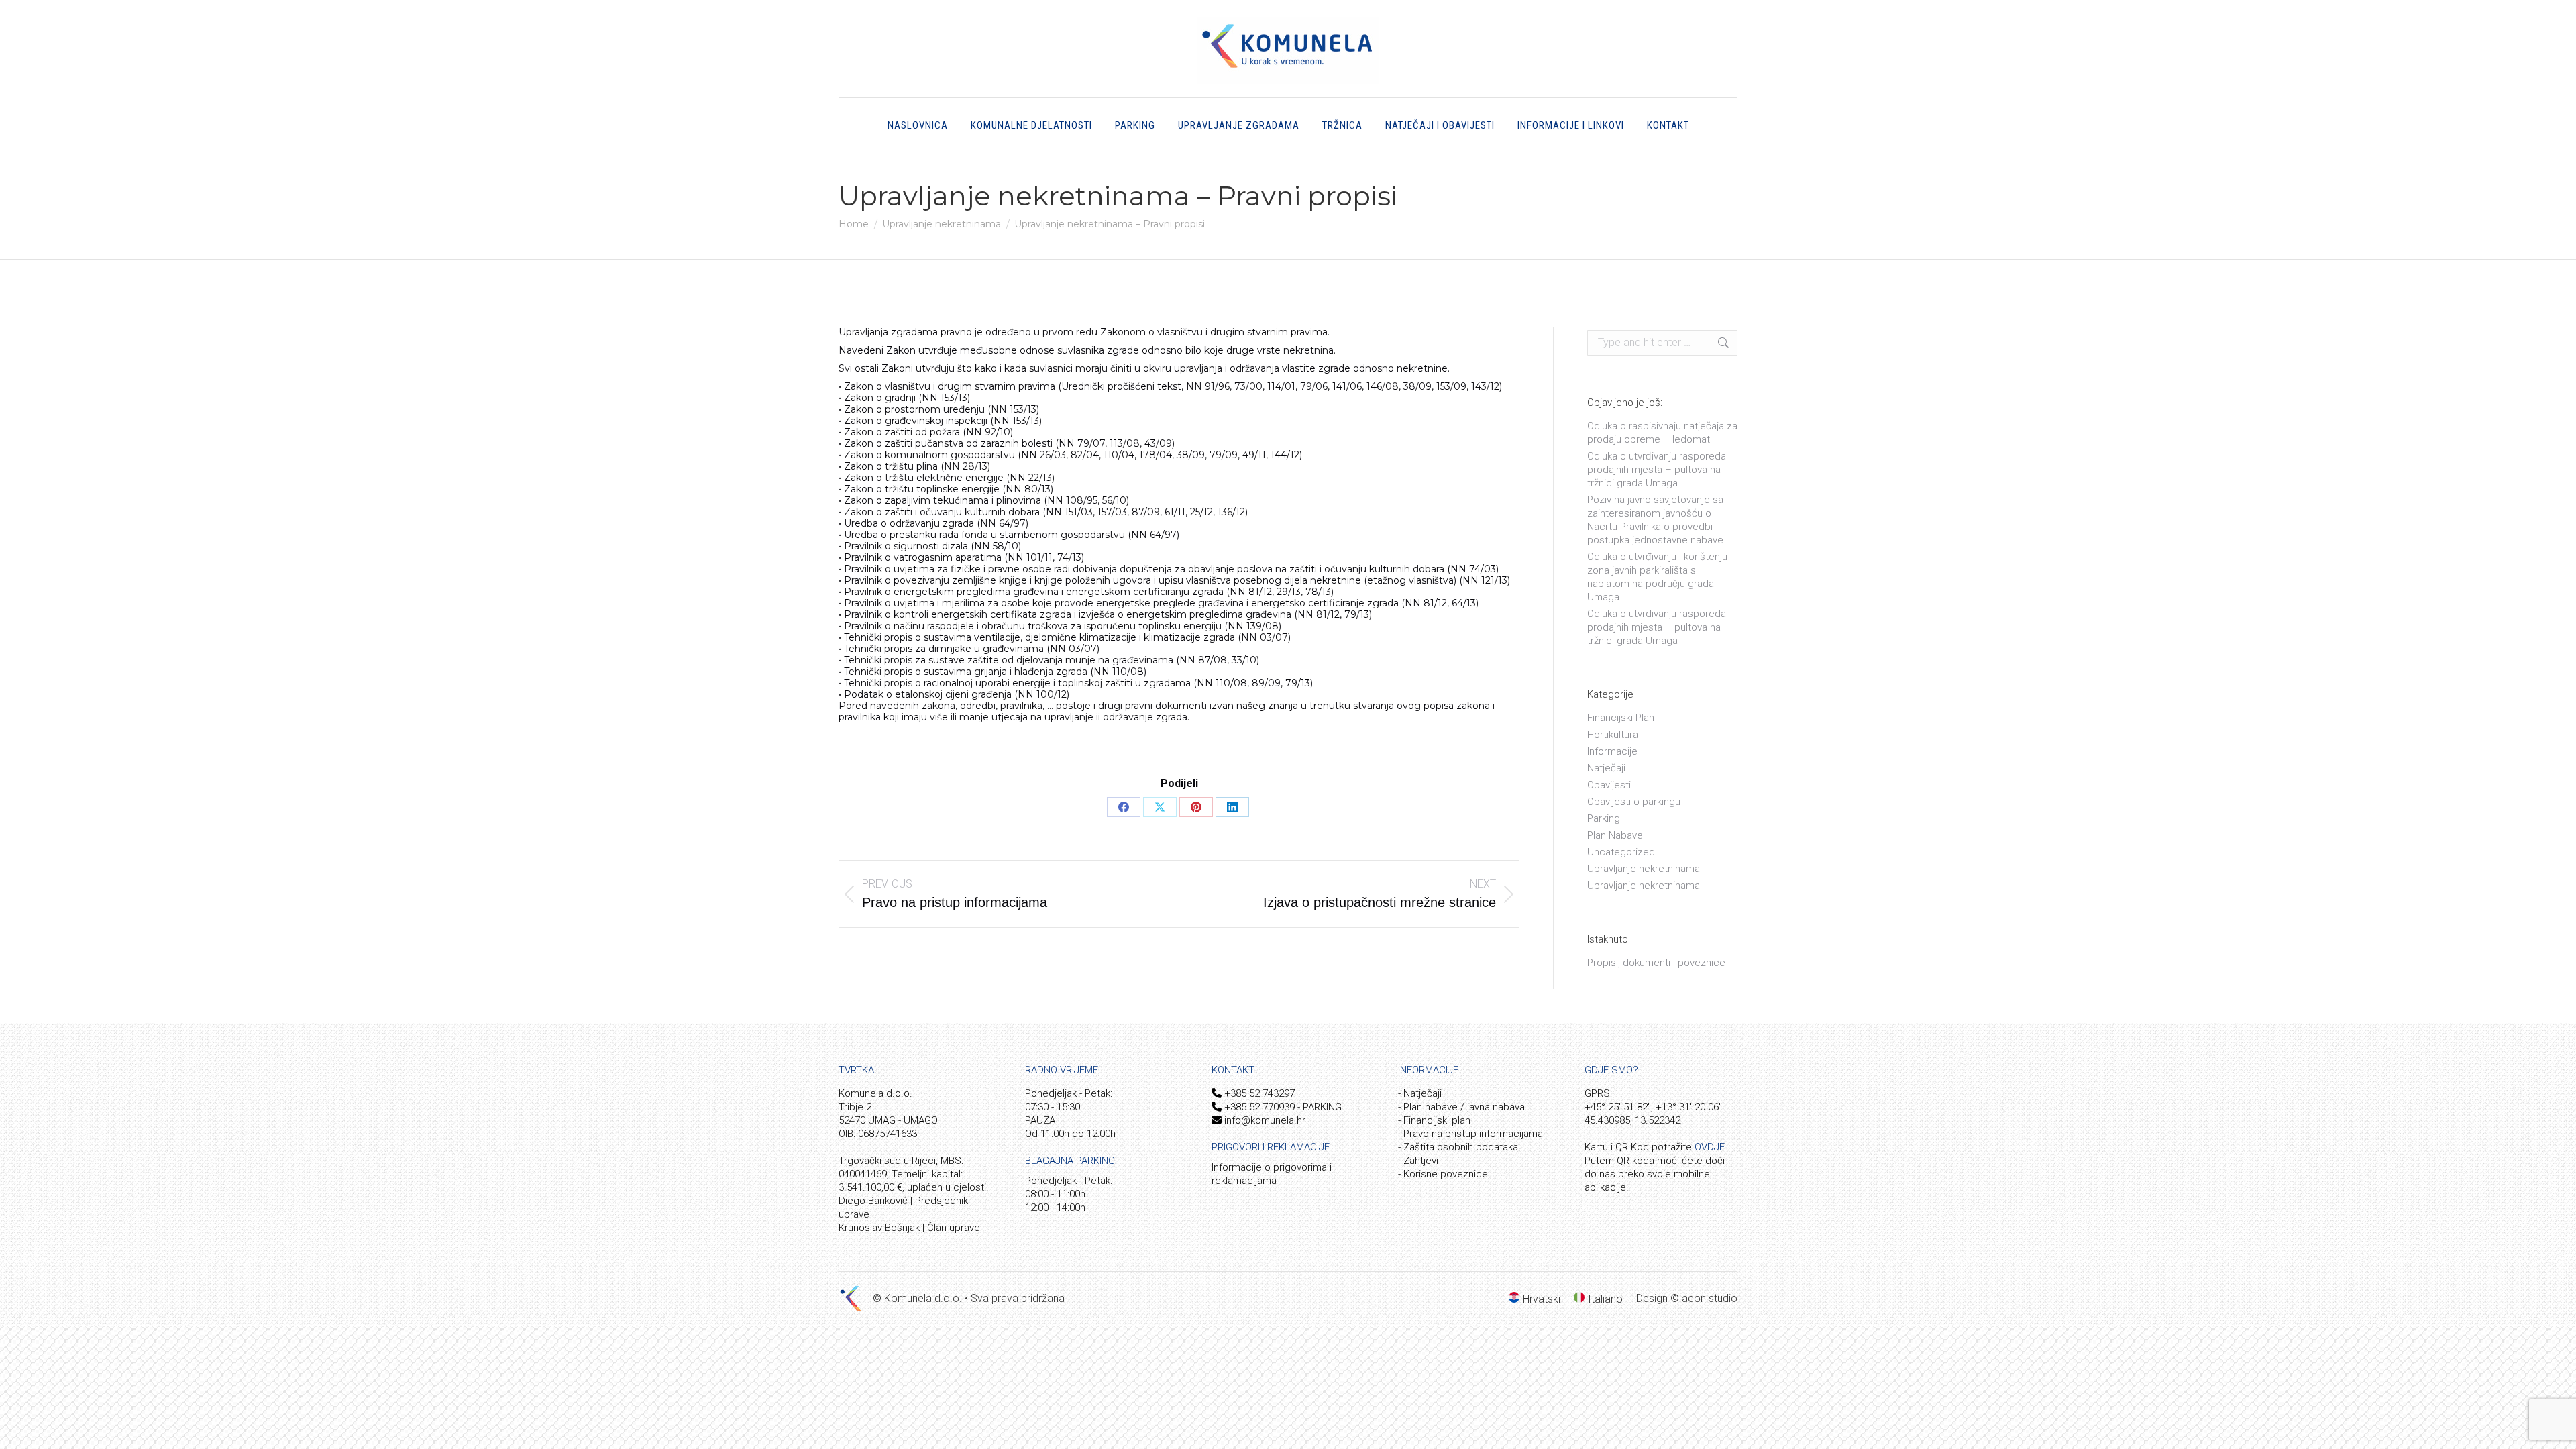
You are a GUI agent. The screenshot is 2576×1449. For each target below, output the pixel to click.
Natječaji (1606, 768)
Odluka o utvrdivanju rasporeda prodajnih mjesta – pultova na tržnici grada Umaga (1657, 627)
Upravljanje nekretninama (1644, 869)
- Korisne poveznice (1443, 1174)
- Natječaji (1420, 1093)
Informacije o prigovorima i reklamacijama (1272, 1174)
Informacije (1612, 751)
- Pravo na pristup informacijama (1470, 1134)
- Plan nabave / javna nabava (1461, 1107)
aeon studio (1710, 1298)
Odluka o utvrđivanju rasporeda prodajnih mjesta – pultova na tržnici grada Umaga (1657, 470)
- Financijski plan (1434, 1120)
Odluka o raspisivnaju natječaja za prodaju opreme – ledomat (1662, 433)
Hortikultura (1613, 735)
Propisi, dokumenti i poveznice (1656, 963)
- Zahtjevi (1418, 1161)
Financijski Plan (1621, 718)
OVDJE (1710, 1147)
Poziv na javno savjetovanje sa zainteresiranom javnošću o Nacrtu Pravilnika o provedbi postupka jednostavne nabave (1655, 520)
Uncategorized (1621, 852)
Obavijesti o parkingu (1634, 802)
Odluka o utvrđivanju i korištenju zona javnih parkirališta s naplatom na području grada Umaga (1657, 577)
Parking (1604, 818)
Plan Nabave (1615, 835)
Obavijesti (1609, 785)
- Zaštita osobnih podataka (1458, 1147)
